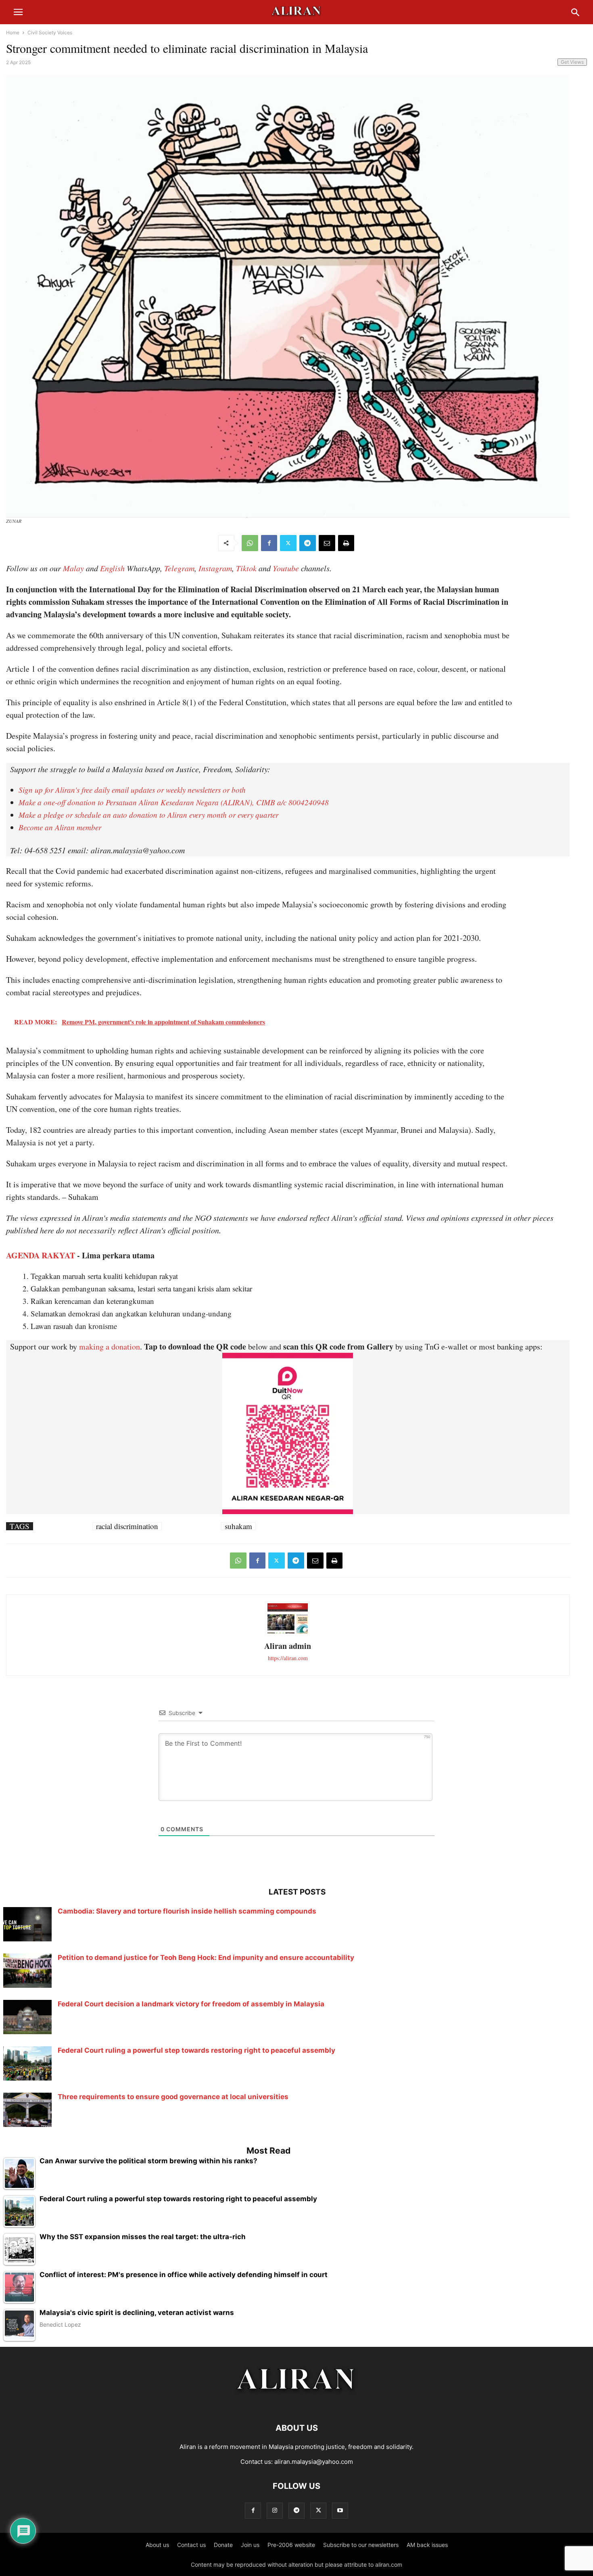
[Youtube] (340, 2510)
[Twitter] (288, 543)
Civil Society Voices (50, 32)
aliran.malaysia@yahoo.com (314, 2462)
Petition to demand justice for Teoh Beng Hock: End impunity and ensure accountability (206, 1958)
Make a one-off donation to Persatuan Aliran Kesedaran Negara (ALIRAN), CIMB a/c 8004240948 (174, 802)
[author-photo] (288, 1633)
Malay (73, 568)
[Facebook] (269, 543)
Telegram (179, 568)
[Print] (346, 543)
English (112, 568)
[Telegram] (308, 543)
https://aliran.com (288, 1658)
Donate (223, 2545)
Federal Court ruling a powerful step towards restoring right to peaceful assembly (196, 2050)
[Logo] (297, 2404)
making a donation (110, 1346)
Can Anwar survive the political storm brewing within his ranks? (148, 2161)
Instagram (215, 568)
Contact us (191, 2545)
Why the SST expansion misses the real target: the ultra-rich (143, 2237)
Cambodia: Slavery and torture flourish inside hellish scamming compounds (187, 1911)
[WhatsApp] (250, 543)
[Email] (327, 543)
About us (157, 2545)
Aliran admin (288, 1646)
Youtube (286, 568)
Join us (250, 2545)
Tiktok (246, 568)
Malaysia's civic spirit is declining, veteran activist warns (137, 2313)
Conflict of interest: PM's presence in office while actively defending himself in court (184, 2275)
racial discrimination (127, 1526)
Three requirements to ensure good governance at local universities (173, 2097)
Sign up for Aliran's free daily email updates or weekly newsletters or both (132, 790)
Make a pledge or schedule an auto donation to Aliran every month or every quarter (148, 815)
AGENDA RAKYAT (41, 1255)
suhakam (238, 1526)
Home (13, 32)
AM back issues (427, 2545)
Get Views (572, 62)
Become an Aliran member (60, 827)
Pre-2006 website (291, 2545)
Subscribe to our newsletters (361, 2545)
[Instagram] (275, 2510)
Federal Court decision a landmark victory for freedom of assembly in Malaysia (191, 2004)
